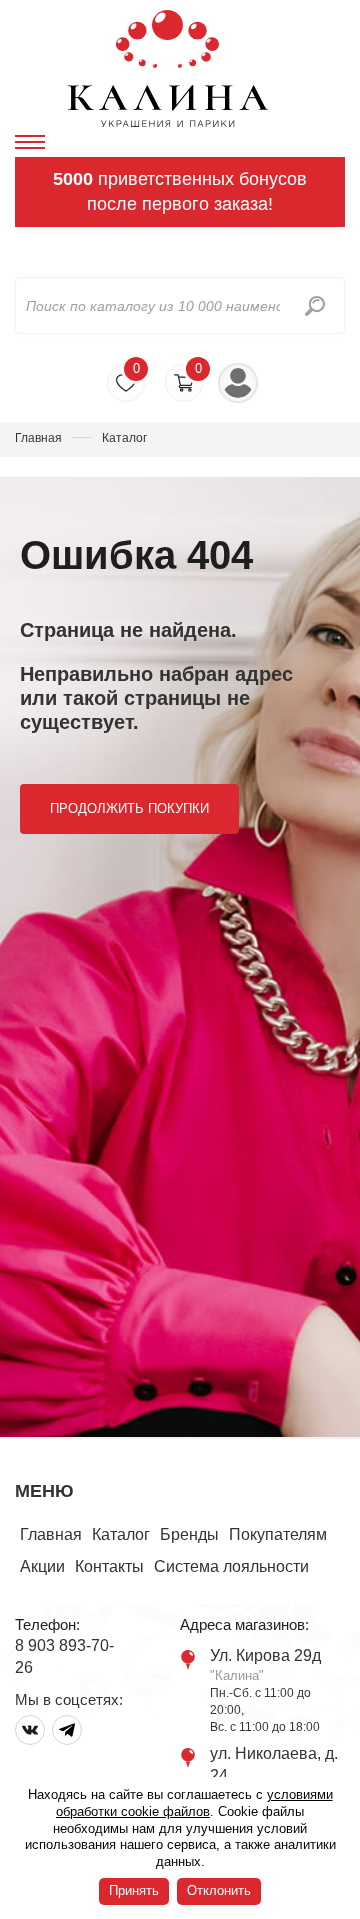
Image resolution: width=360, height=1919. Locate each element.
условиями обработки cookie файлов (194, 1803)
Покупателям (278, 1534)
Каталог (121, 1534)
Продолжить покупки (129, 808)
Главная (38, 438)
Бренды (189, 1534)
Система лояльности (231, 1566)
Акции (42, 1566)
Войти (238, 383)
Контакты (109, 1566)
